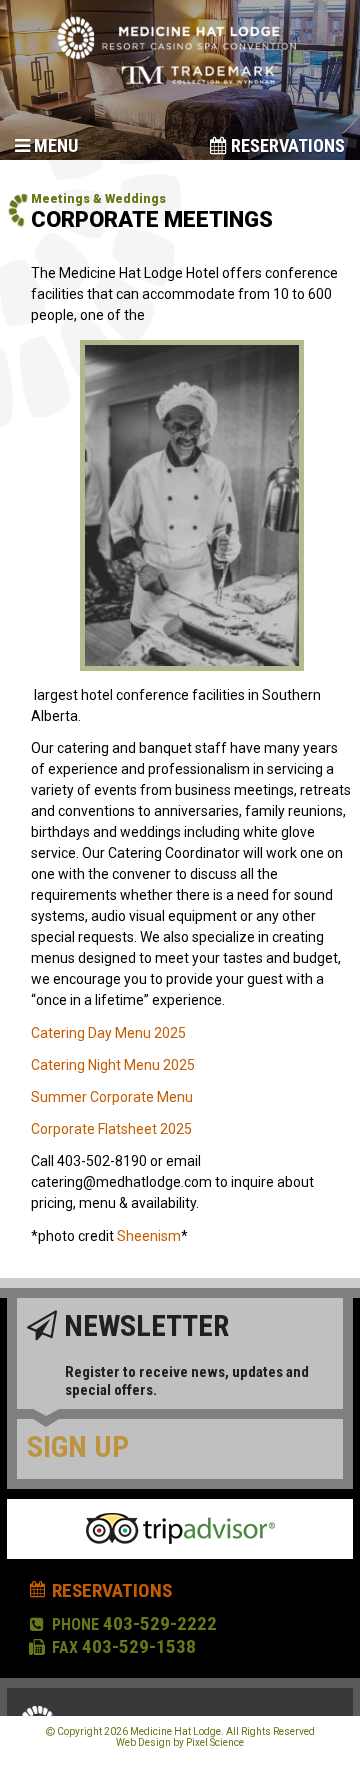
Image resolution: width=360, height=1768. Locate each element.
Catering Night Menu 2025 (113, 1065)
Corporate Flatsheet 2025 (111, 1129)
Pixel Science (215, 1742)
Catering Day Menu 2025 (108, 1033)
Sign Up (78, 1446)
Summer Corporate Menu (112, 1097)
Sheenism (149, 1236)
